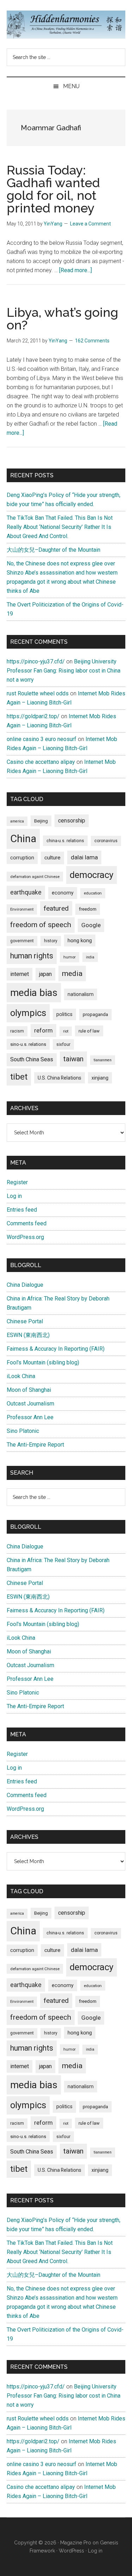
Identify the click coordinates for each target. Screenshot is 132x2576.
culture (52, 858)
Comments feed (27, 1223)
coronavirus (106, 841)
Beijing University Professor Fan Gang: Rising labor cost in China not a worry (64, 671)
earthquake (26, 892)
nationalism (81, 994)
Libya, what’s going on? (62, 319)
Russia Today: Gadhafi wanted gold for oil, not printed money (53, 189)
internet (20, 974)
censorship (72, 821)
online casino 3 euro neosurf (42, 739)
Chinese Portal (25, 1321)
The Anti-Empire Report (35, 1445)
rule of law (89, 1031)
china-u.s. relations (65, 841)
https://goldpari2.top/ (33, 716)
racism (17, 1031)
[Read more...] (76, 270)
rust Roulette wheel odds (38, 693)
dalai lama (84, 857)
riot (66, 1031)
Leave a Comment (90, 224)
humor (70, 957)
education (93, 893)
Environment (22, 909)
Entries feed (22, 1210)
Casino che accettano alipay (41, 762)
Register (17, 1182)
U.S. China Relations (59, 1078)
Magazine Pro (76, 2543)
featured (56, 908)
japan (45, 974)
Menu (71, 86)
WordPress (71, 2551)
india (90, 957)
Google (91, 925)
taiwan (73, 1059)
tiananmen (103, 1060)
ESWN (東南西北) (28, 1335)
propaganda (95, 1014)
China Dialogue (25, 1285)
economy (63, 893)
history (51, 941)
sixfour (63, 1044)
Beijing (41, 821)
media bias (34, 993)
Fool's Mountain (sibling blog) (43, 1362)
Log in (14, 1196)
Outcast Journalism (30, 1404)
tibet (19, 1077)
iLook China (21, 1376)
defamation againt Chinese (35, 877)
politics (64, 1014)
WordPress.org (25, 1237)
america (17, 821)
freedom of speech (41, 925)
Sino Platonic (23, 1431)
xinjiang (100, 1078)
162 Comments (92, 341)
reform (43, 1030)
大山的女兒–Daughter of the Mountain (54, 550)
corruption (22, 858)
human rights (32, 956)
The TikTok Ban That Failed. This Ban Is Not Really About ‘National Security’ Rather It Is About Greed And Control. (60, 527)
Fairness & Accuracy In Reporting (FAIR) (56, 1349)
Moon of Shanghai (29, 1390)
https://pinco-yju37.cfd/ (36, 661)
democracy (92, 875)
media (72, 973)
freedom (88, 909)
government (22, 941)
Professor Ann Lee (30, 1417)
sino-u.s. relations (28, 1044)
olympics (28, 1013)
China (23, 839)
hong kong (80, 940)
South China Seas (32, 1059)
